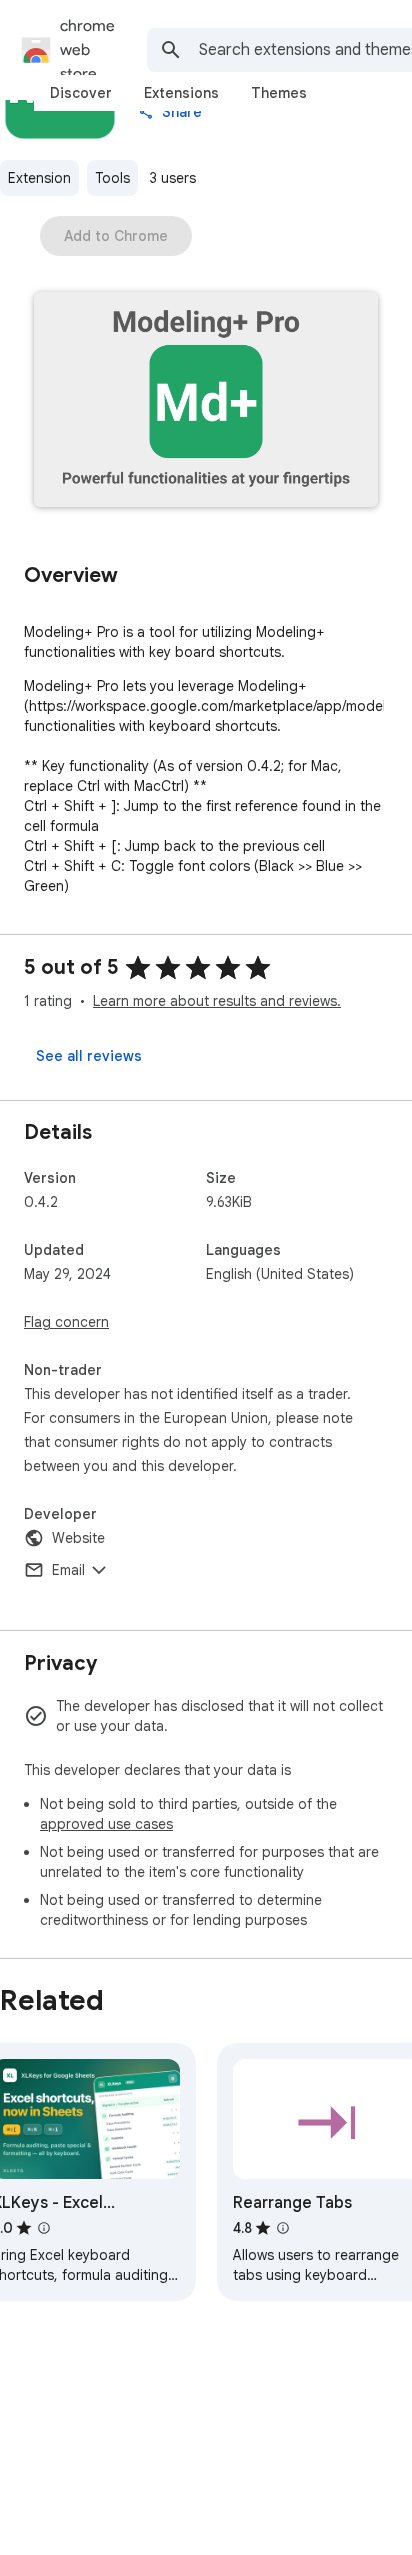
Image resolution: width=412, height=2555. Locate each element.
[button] (206, 401)
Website (78, 1538)
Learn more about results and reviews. (217, 1001)
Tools (112, 178)
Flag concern (66, 1322)
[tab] (81, 93)
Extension (39, 178)
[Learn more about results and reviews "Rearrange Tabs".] (283, 2228)
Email (68, 1570)
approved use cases (106, 1824)
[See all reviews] (89, 1056)
